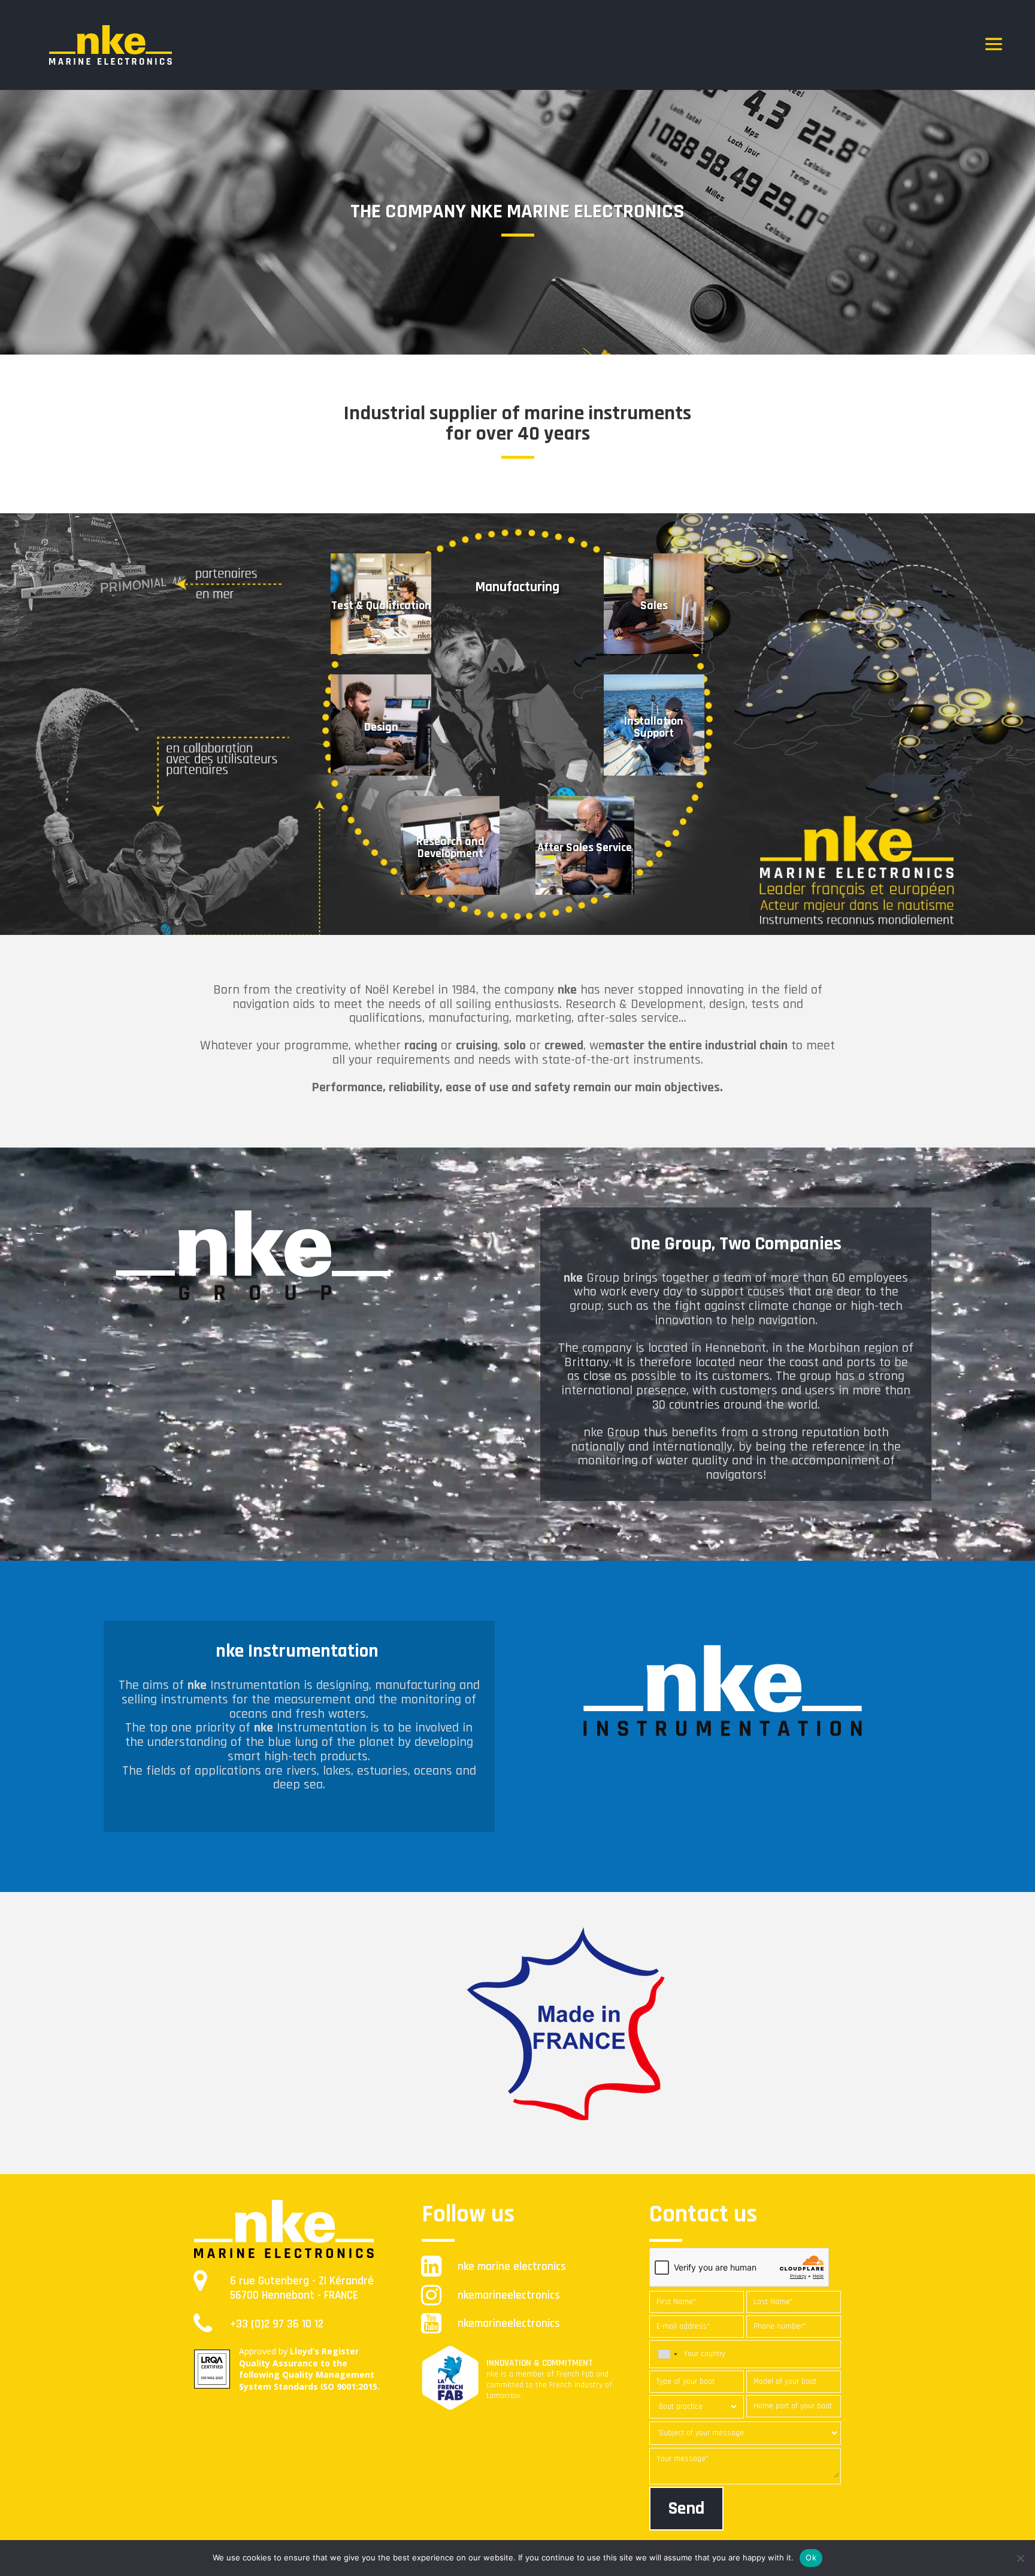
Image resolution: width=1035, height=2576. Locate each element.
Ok (811, 2557)
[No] (1020, 2558)
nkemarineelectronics (509, 2295)
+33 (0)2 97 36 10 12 (277, 2324)
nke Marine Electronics (512, 2267)
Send (686, 2508)
